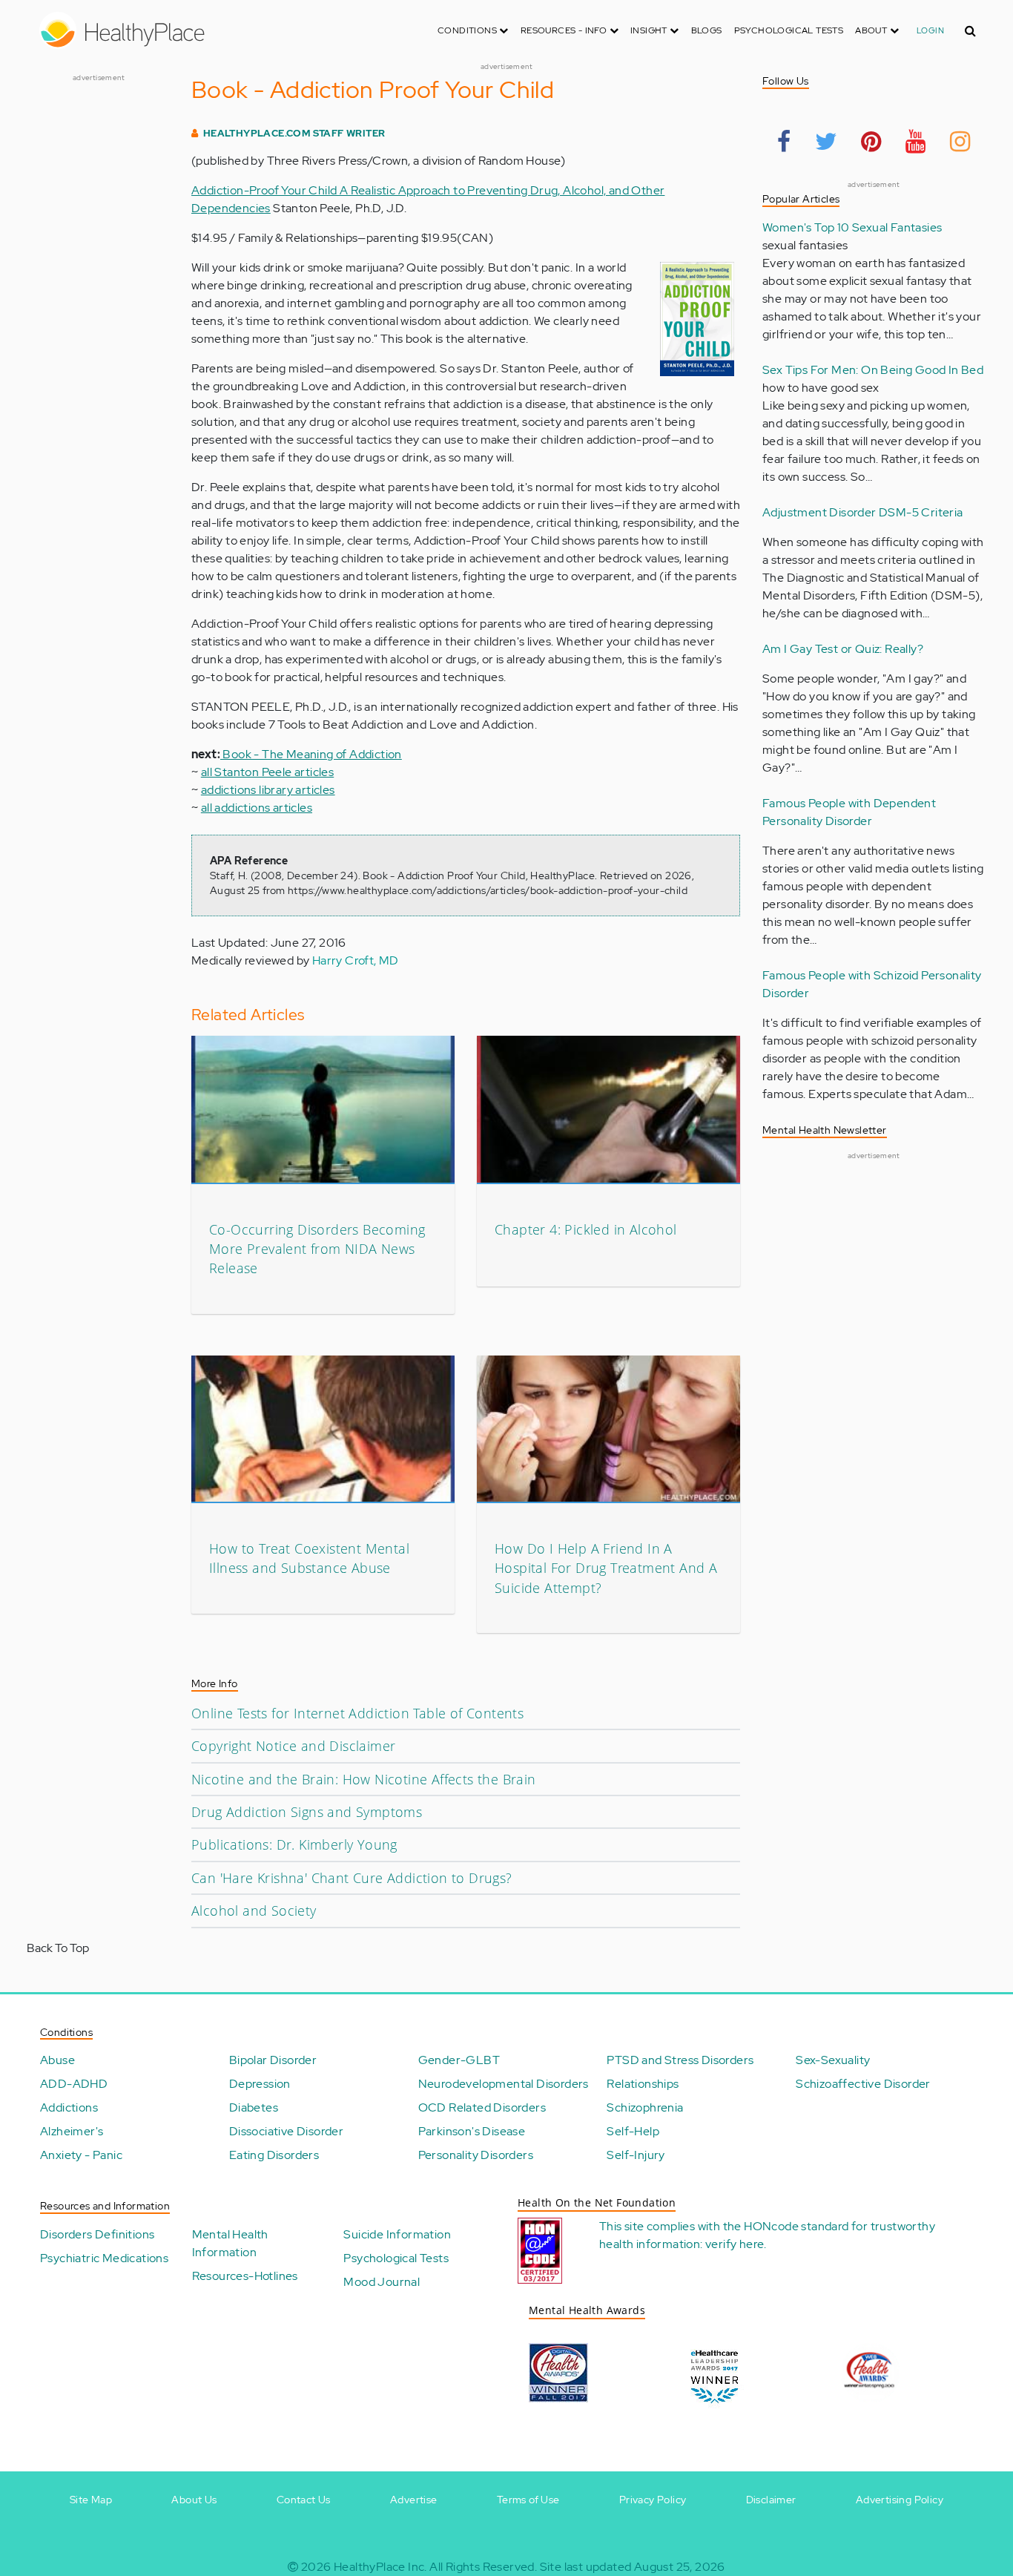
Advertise (414, 2500)
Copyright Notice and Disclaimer (293, 1746)
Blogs (707, 30)
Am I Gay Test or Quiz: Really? (843, 649)
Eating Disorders (274, 2155)
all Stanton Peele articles (267, 772)
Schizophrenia (645, 2107)
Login (930, 30)
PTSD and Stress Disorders (680, 2060)
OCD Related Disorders (482, 2107)
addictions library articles (268, 790)
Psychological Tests (789, 30)
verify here (735, 2244)
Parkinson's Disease (472, 2131)
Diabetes (254, 2107)
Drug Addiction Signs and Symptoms (307, 1812)
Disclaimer (771, 2500)
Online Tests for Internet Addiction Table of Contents (357, 1713)
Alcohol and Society (254, 1910)
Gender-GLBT (459, 2060)
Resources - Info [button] (565, 30)
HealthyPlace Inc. (380, 2567)
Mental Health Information (230, 2243)
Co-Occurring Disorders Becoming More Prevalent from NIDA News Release (317, 1249)
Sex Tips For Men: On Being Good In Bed (873, 370)
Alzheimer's (72, 2131)
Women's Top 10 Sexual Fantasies (852, 227)
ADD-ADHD (74, 2084)
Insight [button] (650, 30)
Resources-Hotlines (245, 2276)
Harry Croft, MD (356, 960)
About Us (194, 2500)
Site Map (91, 2500)
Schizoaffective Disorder (863, 2084)
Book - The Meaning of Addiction (311, 754)
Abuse (57, 2060)
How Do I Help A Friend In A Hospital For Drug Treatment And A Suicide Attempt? (606, 1568)
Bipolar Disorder (273, 2060)
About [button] (872, 30)
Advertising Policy (900, 2500)
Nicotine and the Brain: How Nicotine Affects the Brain (364, 1779)
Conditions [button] (468, 30)
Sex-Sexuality (833, 2060)
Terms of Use (528, 2500)
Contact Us (304, 2500)
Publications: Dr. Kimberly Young (294, 1844)
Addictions (69, 2107)
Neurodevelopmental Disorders (504, 2084)
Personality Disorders (476, 2155)
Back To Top (58, 1948)
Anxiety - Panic (81, 2155)
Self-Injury (636, 2155)
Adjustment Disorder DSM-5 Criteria (863, 512)
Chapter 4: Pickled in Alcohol (586, 1229)
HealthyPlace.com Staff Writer (294, 133)
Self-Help (633, 2131)
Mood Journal (382, 2282)
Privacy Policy (653, 2500)
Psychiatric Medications (104, 2258)
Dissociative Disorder (286, 2131)
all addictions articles (257, 808)
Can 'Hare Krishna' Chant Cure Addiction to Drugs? (352, 1878)
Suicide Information (397, 2234)
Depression (260, 2084)
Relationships (643, 2084)
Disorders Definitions (97, 2234)
